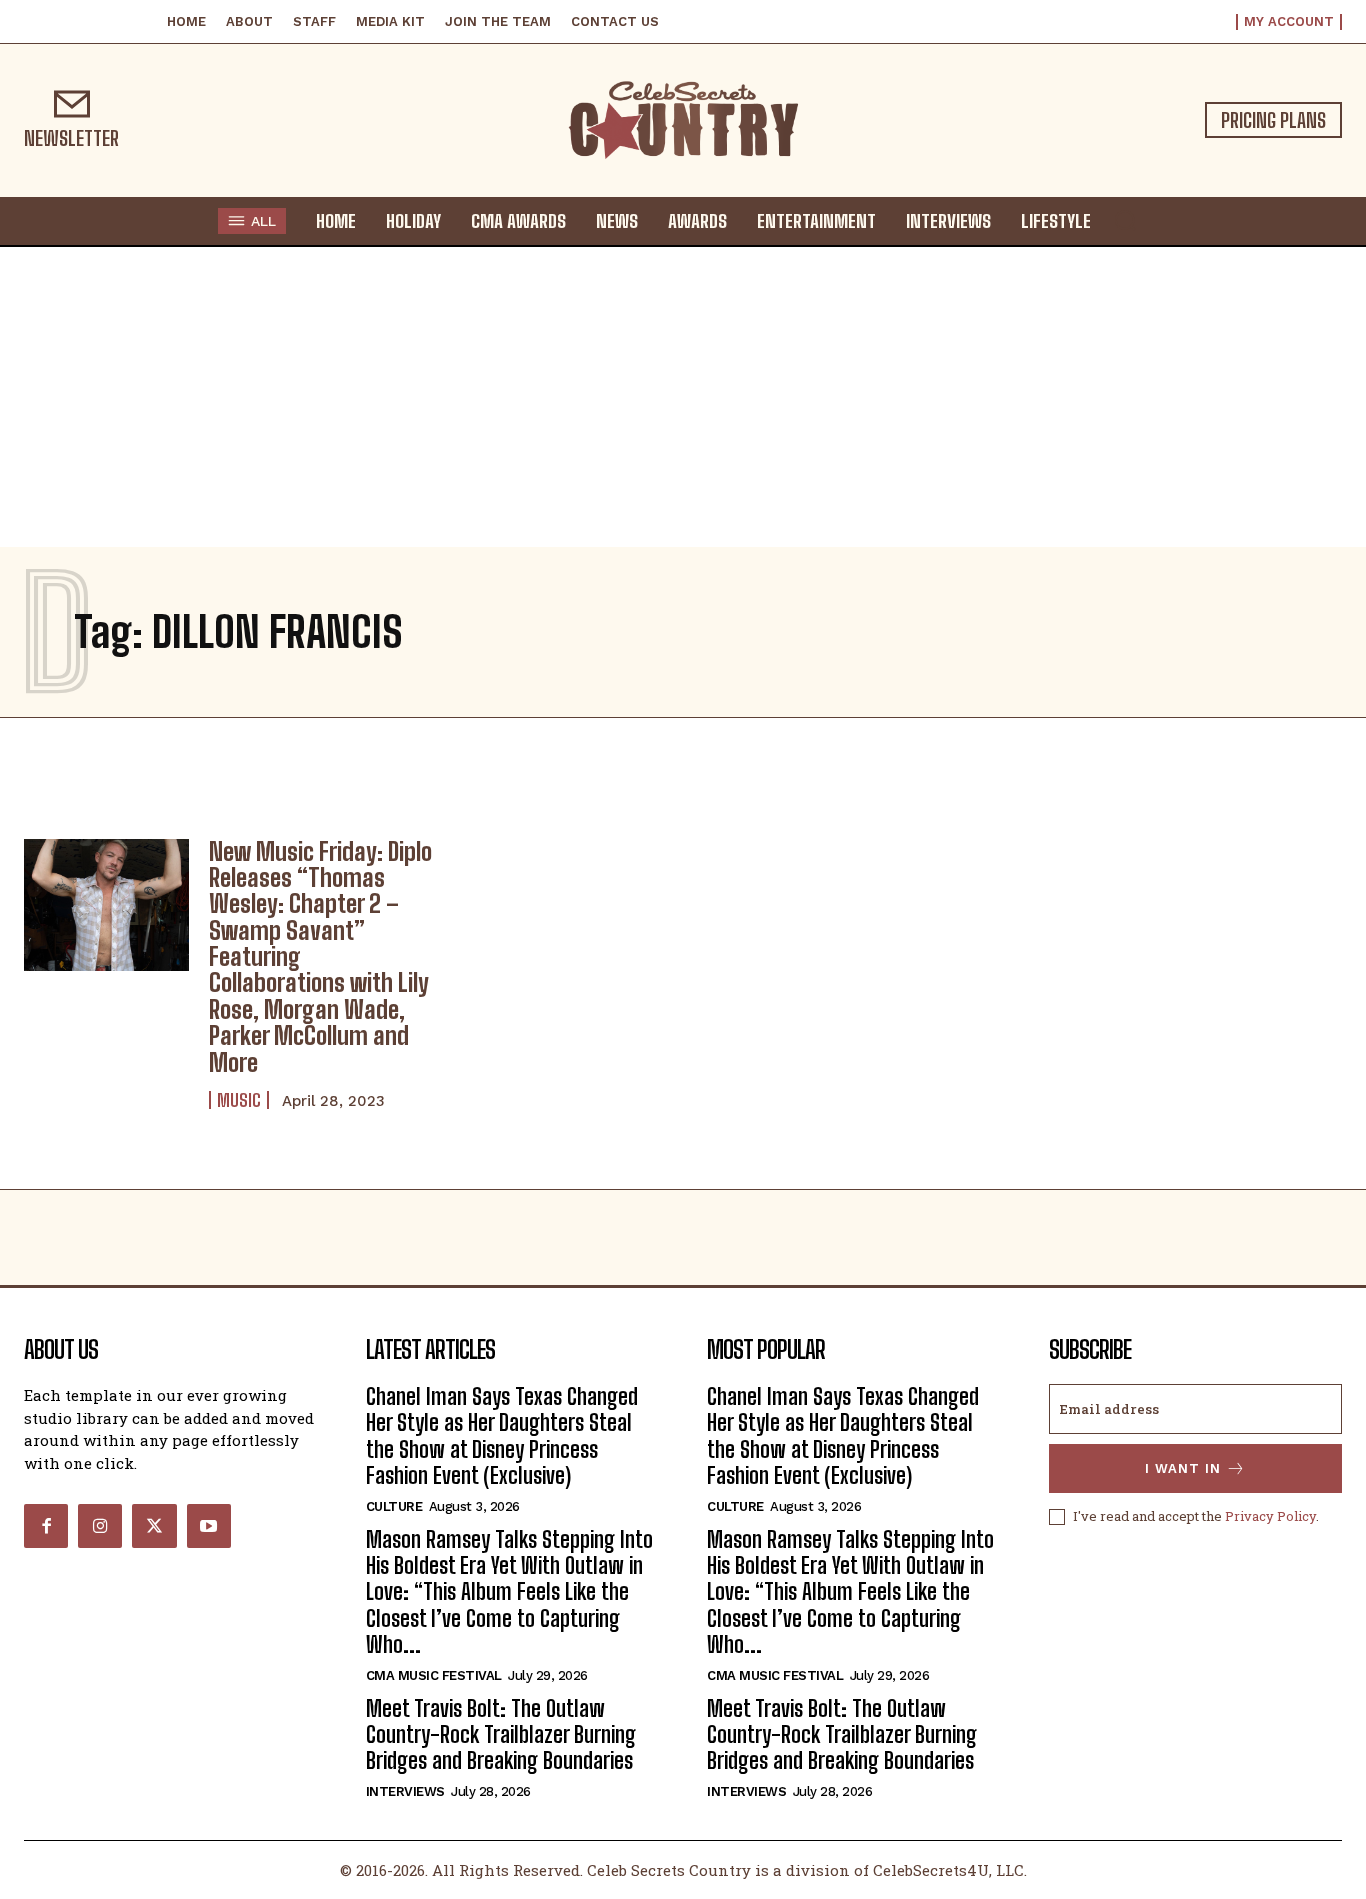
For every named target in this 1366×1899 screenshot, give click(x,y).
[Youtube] (209, 1526)
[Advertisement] (683, 397)
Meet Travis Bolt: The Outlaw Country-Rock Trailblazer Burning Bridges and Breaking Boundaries (501, 1735)
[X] (154, 1526)
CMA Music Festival (434, 1675)
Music (239, 1100)
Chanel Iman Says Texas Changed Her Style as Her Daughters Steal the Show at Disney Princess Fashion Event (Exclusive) (502, 1436)
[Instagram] (100, 1526)
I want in (1183, 1468)
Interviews (405, 1791)
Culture (394, 1506)
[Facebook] (46, 1526)
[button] (1125, 220)
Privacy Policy (1270, 1516)
